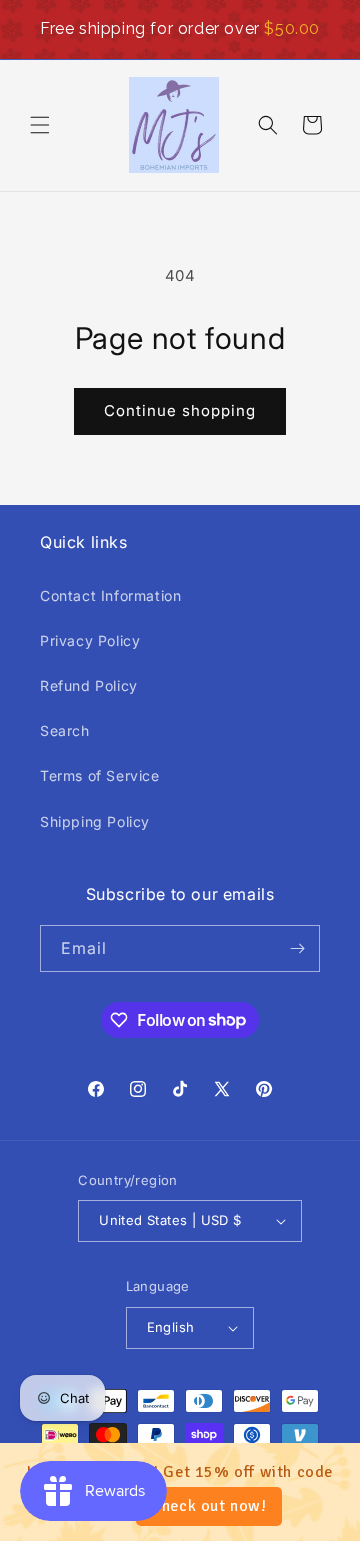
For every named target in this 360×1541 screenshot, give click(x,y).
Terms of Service (100, 775)
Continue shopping (180, 410)
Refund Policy (89, 685)
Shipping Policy (95, 821)
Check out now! (208, 1506)
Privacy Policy (90, 640)
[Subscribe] (297, 948)
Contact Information (110, 595)
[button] (40, 125)
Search (65, 730)
